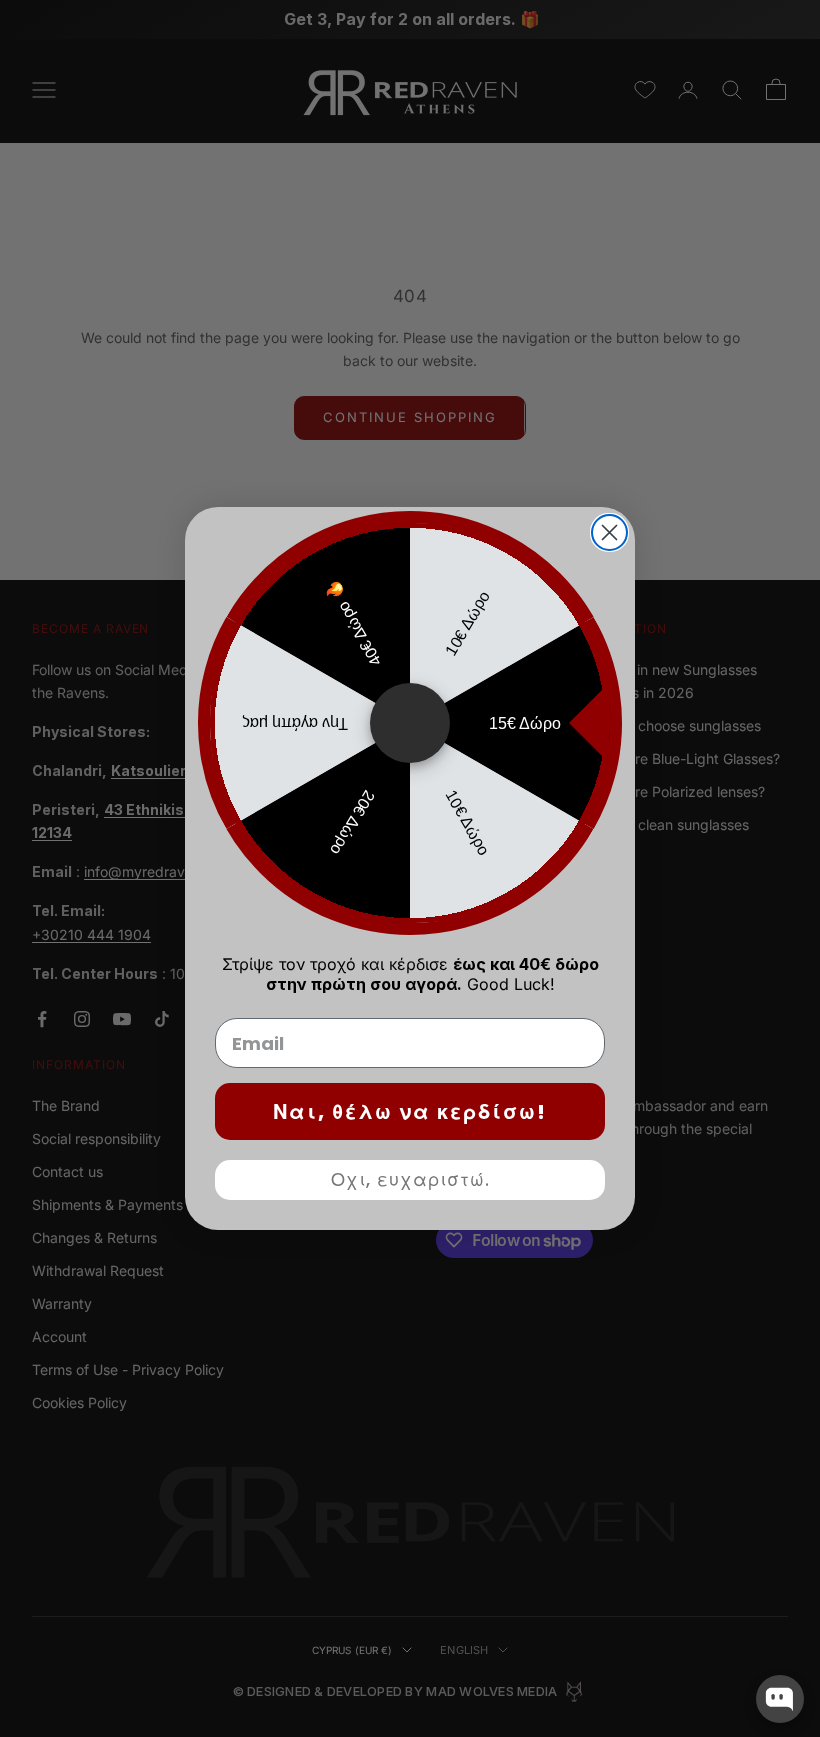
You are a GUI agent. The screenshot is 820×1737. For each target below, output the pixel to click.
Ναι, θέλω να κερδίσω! (410, 1112)
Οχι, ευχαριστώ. (410, 1179)
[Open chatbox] (780, 1699)
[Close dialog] (609, 532)
